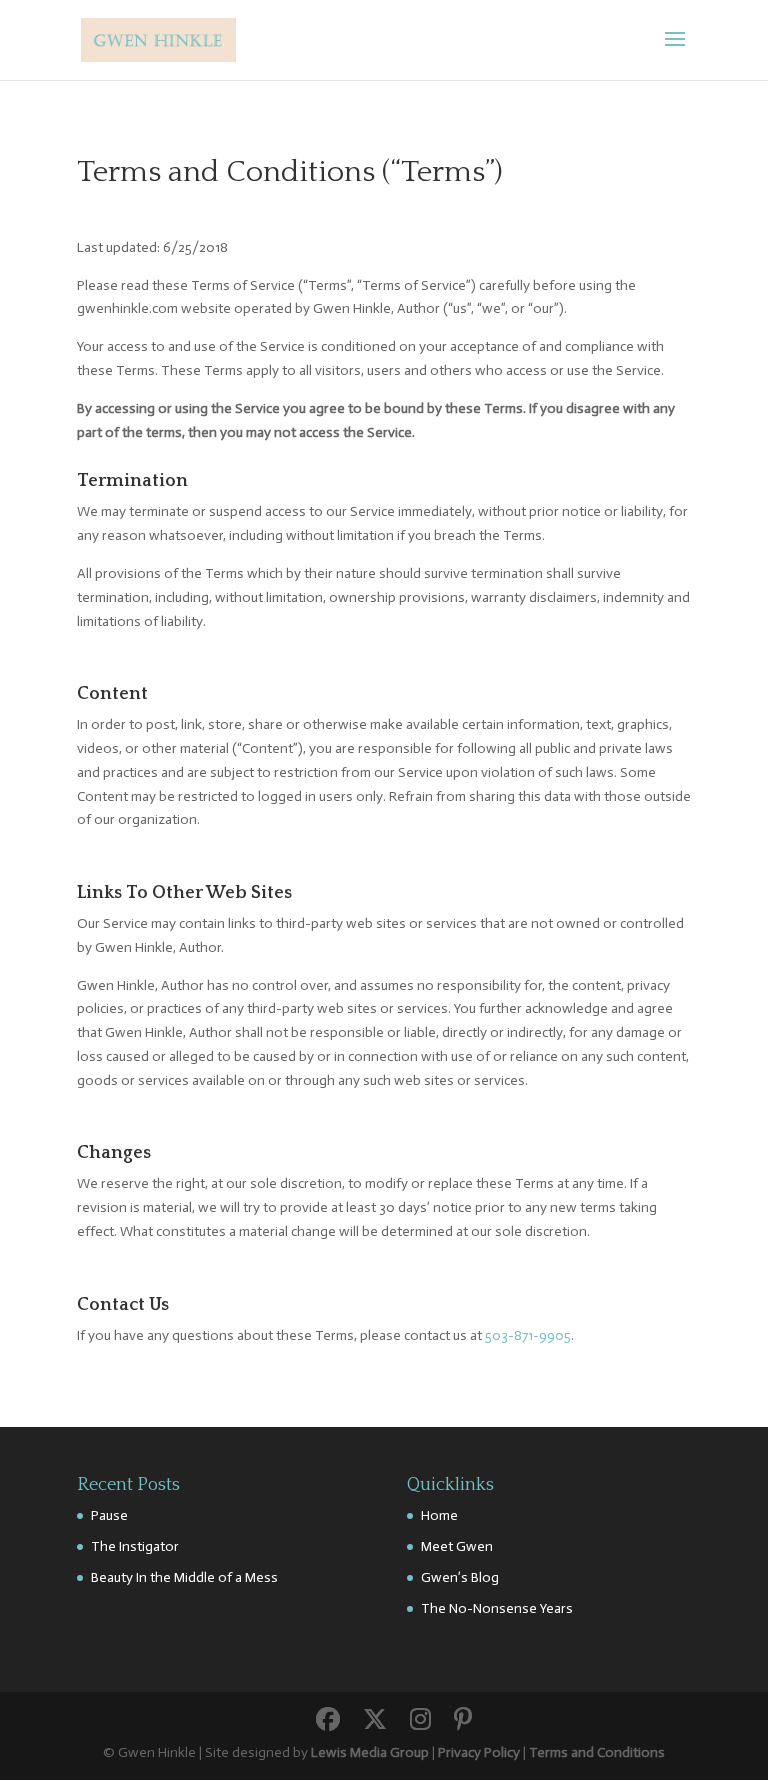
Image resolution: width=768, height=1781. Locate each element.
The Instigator (135, 1546)
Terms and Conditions (597, 1752)
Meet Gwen (457, 1546)
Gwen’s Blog (460, 1577)
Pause (109, 1515)
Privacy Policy (479, 1752)
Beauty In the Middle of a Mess (184, 1577)
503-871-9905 (528, 1335)
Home (439, 1515)
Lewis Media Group (370, 1752)
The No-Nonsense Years (497, 1608)
